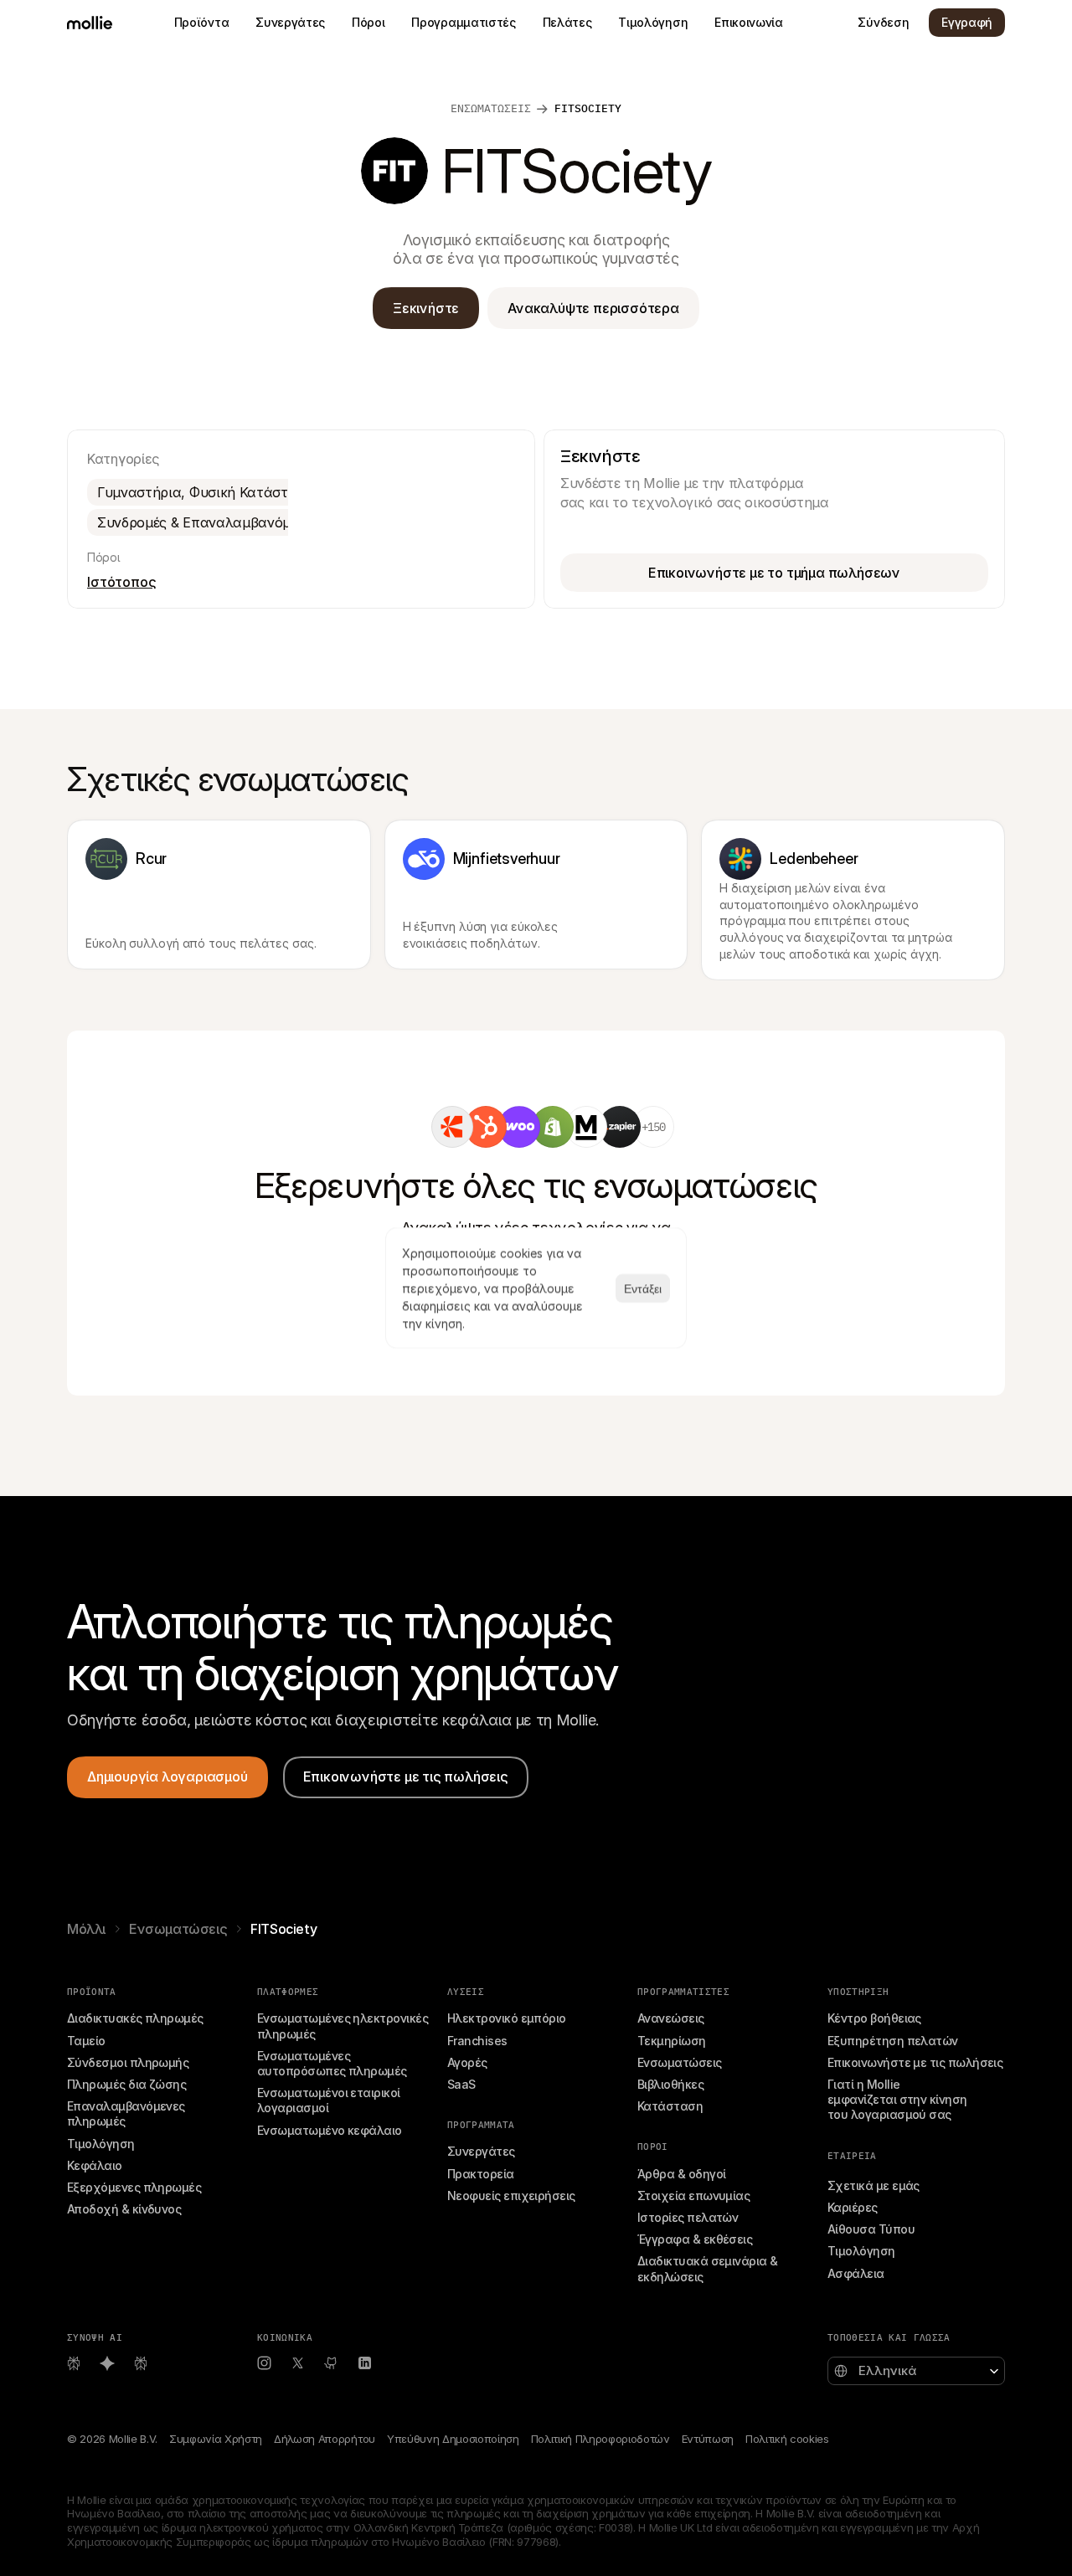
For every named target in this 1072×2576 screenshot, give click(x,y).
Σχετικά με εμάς (874, 2185)
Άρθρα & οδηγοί (681, 2174)
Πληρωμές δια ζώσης (126, 2084)
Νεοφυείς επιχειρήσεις (511, 2196)
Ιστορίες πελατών (688, 2217)
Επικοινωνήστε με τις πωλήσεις (915, 2062)
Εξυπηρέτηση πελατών (893, 2041)
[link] (452, 1127)
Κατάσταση (670, 2106)
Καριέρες (853, 2207)
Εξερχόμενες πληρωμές (134, 2187)
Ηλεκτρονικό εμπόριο (507, 2018)
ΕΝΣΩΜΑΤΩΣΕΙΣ (491, 108)
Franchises (477, 2041)
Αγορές (467, 2062)
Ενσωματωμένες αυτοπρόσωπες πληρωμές (332, 2063)
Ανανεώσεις (671, 2018)
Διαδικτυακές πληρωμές (135, 2018)
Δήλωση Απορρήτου (325, 2439)
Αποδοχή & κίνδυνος (124, 2209)
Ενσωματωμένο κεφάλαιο (330, 2130)
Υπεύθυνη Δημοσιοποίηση (453, 2439)
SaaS (461, 2084)
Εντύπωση (708, 2439)
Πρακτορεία (481, 2174)
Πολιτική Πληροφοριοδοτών (600, 2439)
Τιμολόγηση (101, 2144)
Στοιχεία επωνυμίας (693, 2196)
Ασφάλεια (856, 2273)
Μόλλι (86, 1929)
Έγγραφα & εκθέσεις (695, 2239)
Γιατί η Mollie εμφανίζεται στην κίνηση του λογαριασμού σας (899, 2099)
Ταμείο (86, 2041)
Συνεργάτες (481, 2151)
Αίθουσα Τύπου (871, 2229)
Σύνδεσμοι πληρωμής (128, 2062)
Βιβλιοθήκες (670, 2084)
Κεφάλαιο (95, 2165)
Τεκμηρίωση (672, 2041)
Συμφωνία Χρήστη (216, 2439)
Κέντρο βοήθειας (874, 2018)
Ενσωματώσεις (178, 1929)
